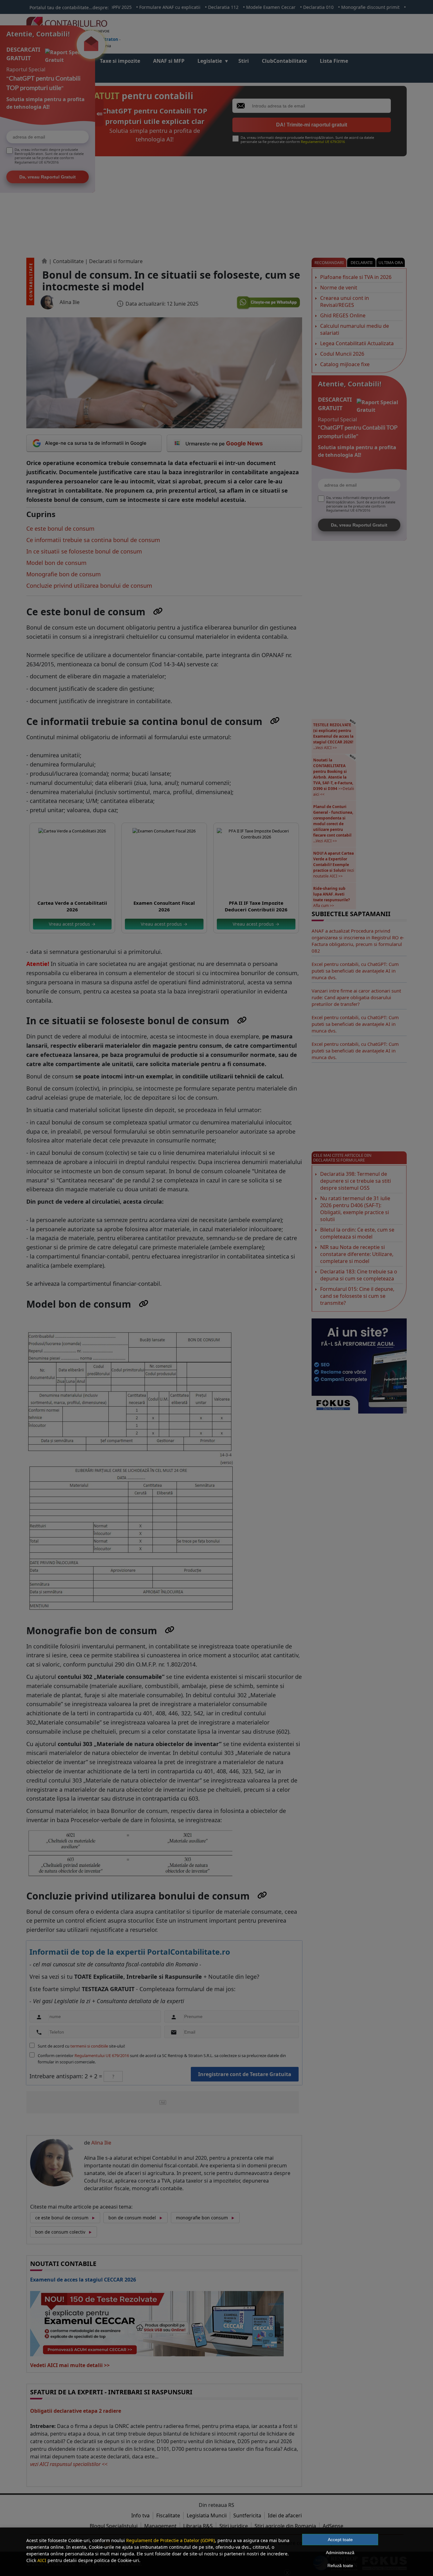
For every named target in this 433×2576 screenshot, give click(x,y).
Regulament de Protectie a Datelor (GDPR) (171, 2540)
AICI (42, 2560)
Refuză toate (340, 2566)
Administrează (340, 2553)
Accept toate (340, 2540)
